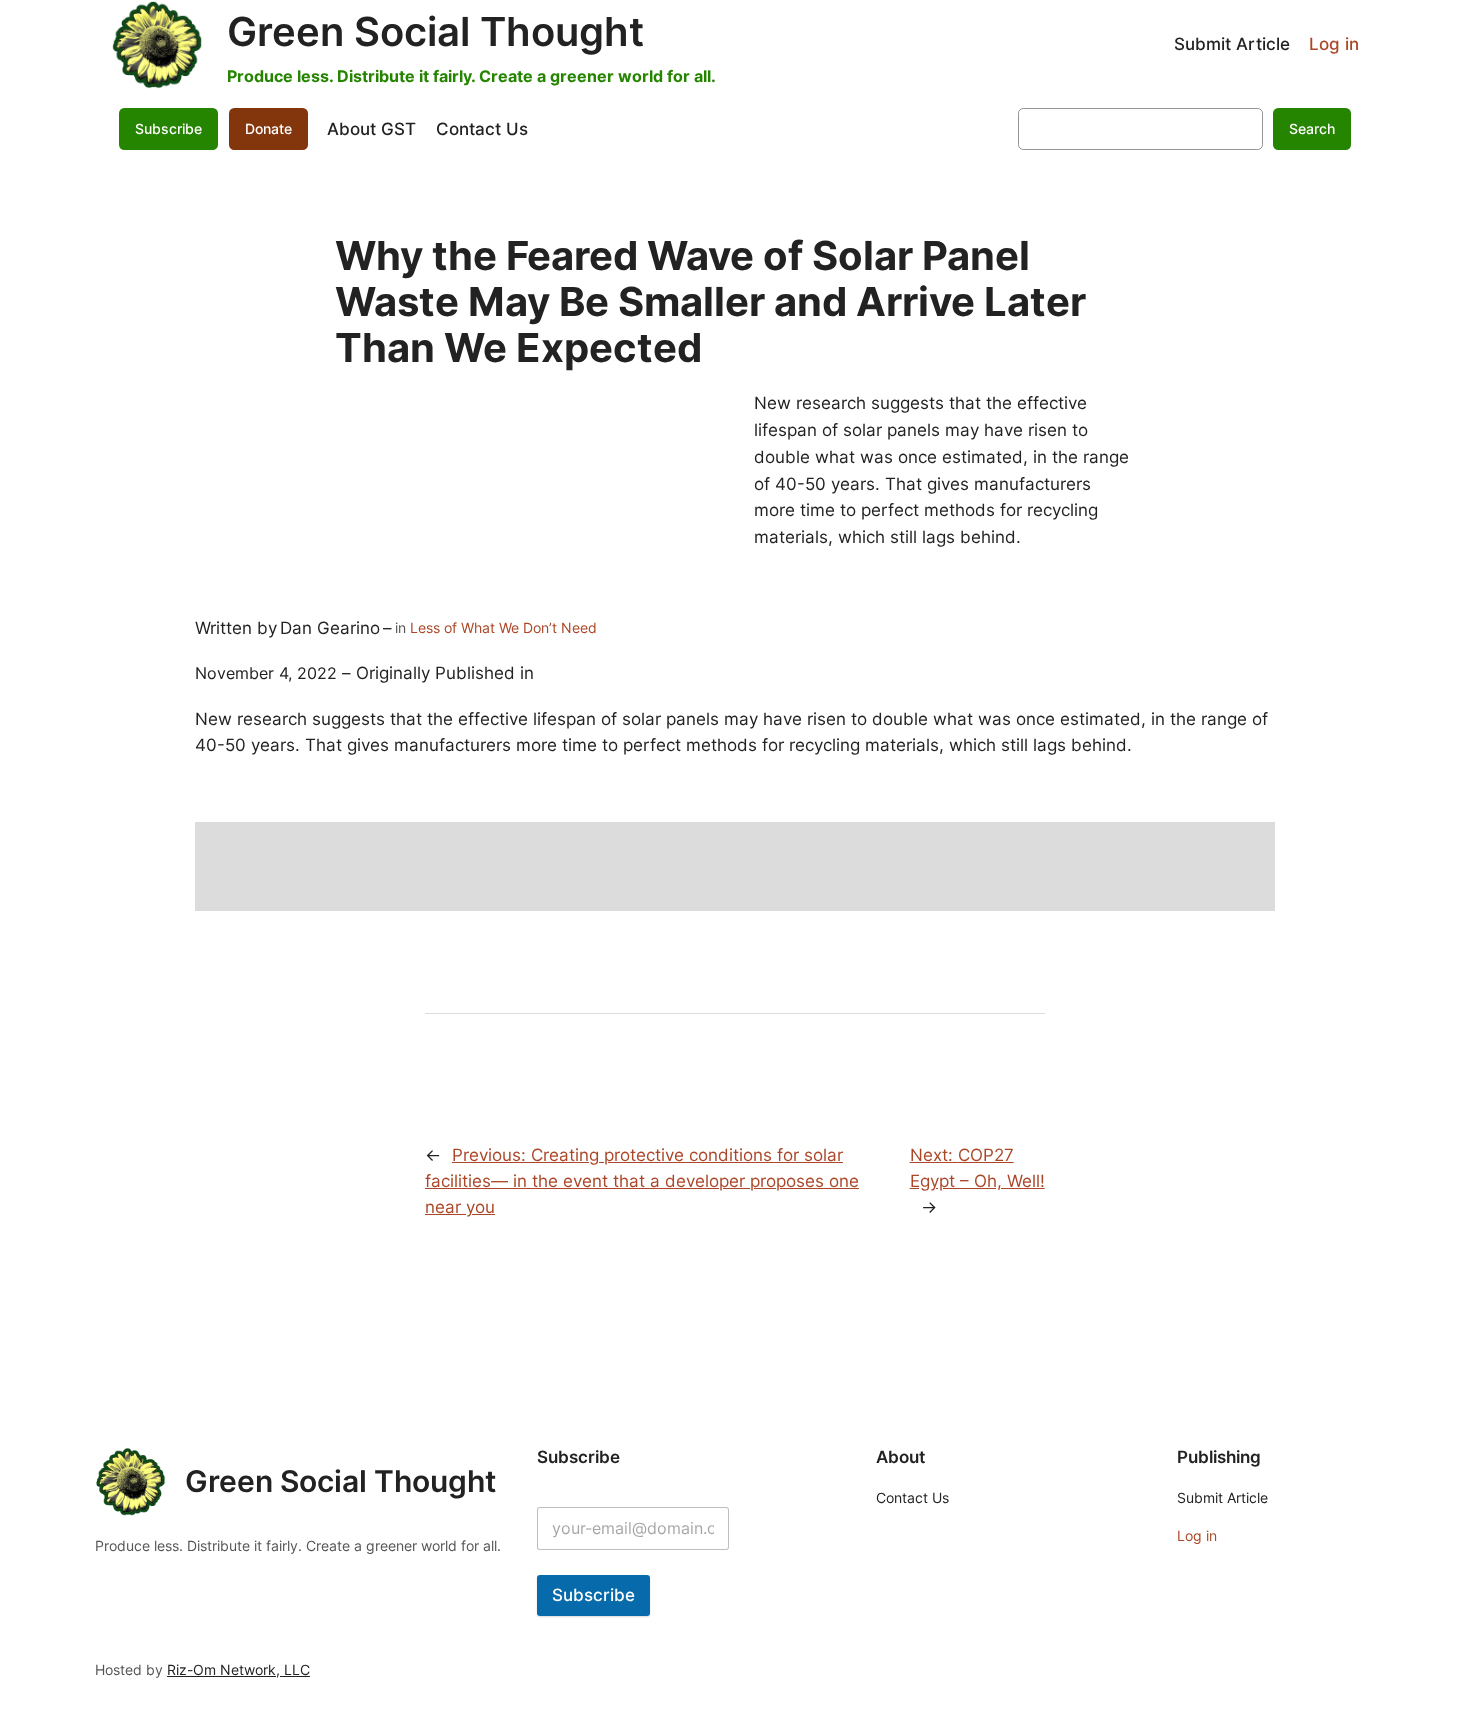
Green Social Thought (435, 31)
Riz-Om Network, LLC (238, 1669)
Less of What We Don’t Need (503, 627)
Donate (268, 128)
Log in (1334, 44)
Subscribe (593, 1595)
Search (1312, 128)
